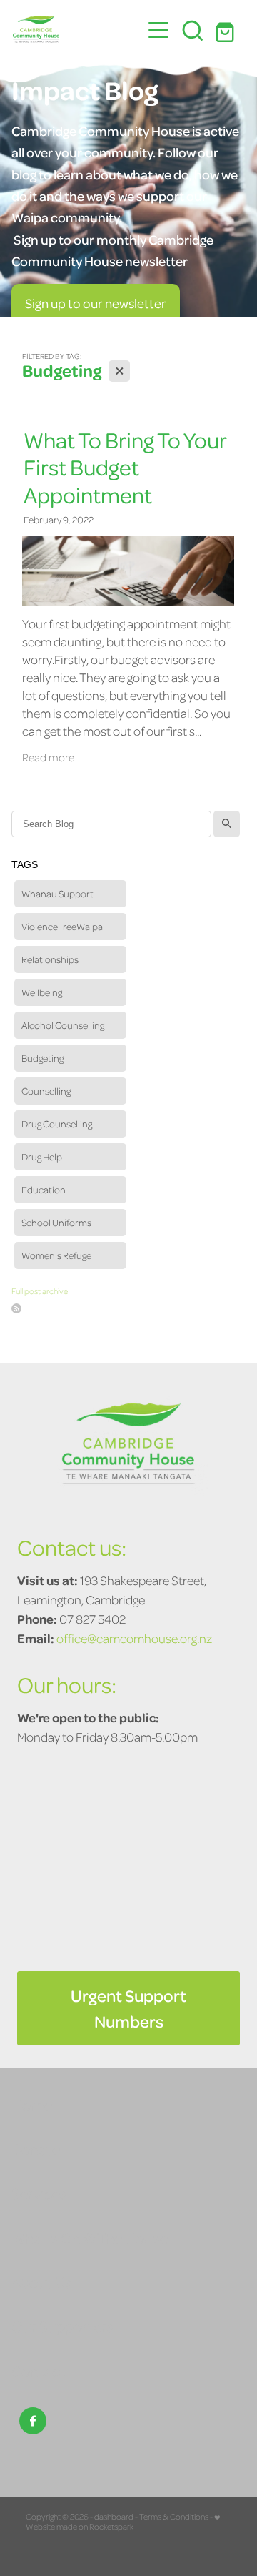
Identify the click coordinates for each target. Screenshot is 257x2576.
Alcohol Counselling (63, 1025)
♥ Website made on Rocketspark (123, 2521)
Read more (48, 757)
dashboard (114, 2516)
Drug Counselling (57, 1124)
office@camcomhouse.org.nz (134, 1638)
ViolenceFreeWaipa (62, 926)
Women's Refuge (56, 1255)
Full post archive (40, 1291)
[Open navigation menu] (158, 30)
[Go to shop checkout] (227, 30)
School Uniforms (56, 1222)
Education (44, 1189)
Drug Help (42, 1156)
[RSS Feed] (16, 1308)
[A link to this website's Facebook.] (33, 2421)
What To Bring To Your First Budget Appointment (125, 467)
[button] (193, 30)
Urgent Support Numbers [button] (128, 2008)
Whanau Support (57, 893)
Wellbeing (42, 992)
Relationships (50, 959)
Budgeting (42, 1058)
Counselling (46, 1091)
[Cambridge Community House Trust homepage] (77, 30)
